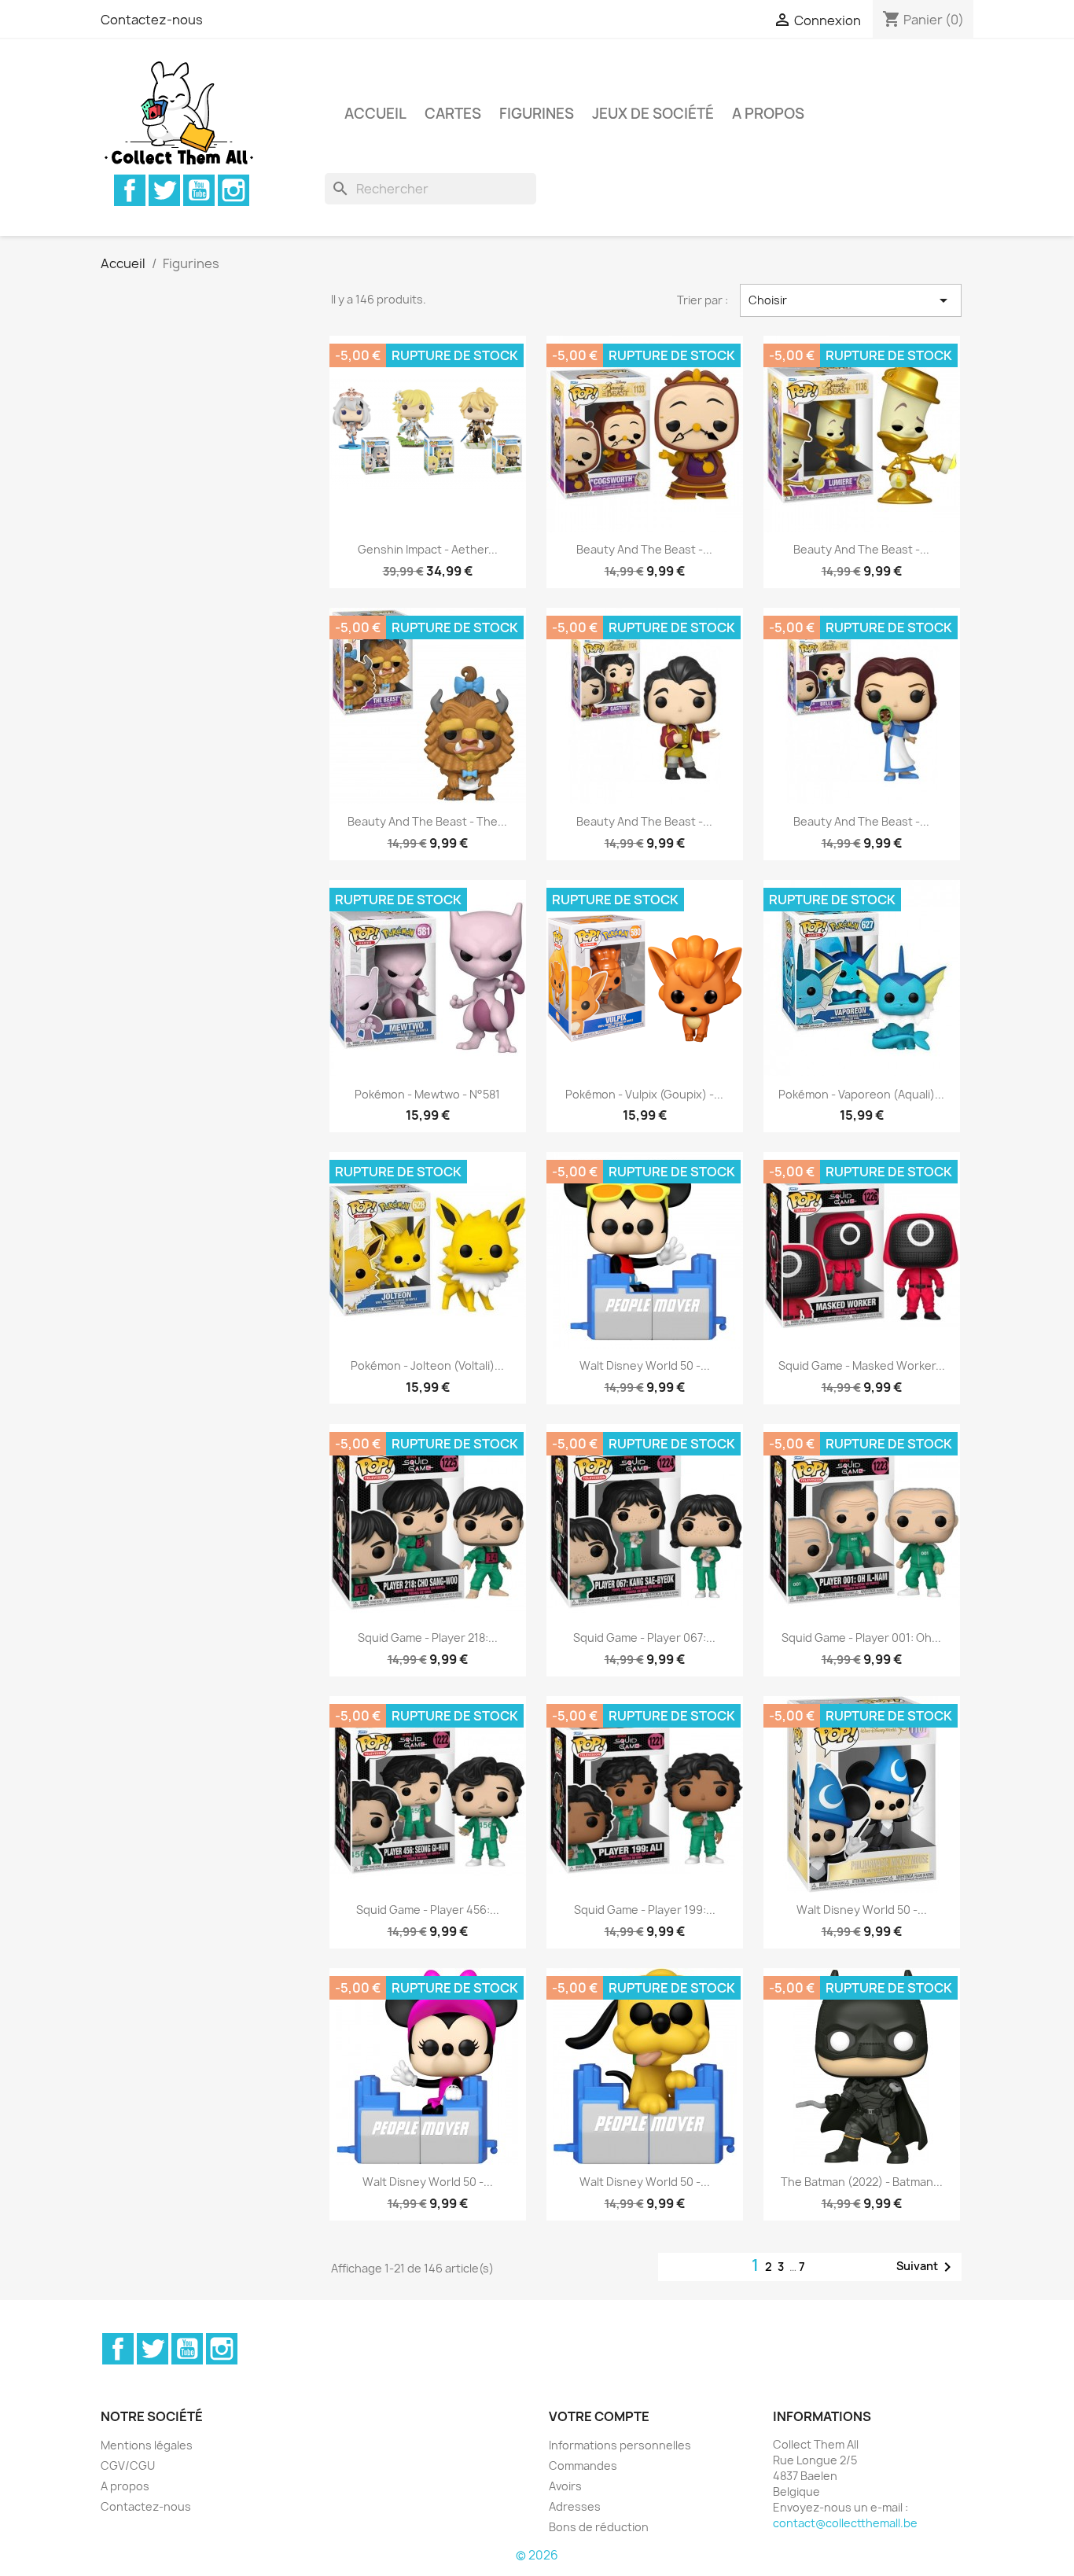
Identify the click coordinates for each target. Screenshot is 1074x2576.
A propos (768, 114)
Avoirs (565, 2486)
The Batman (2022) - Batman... (862, 2182)
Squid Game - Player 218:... (428, 1638)
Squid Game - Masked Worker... (862, 1365)
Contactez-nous (152, 20)
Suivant (927, 2267)
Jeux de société (653, 114)
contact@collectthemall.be (845, 2523)
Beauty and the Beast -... (644, 549)
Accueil (375, 114)
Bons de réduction (599, 2527)
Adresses (575, 2506)
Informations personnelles (620, 2445)
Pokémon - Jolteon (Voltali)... (427, 1365)
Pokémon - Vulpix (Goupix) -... (644, 1094)
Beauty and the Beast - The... (427, 821)
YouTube (199, 190)
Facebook (130, 190)
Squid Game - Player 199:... (645, 1910)
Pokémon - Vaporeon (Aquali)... (861, 1094)
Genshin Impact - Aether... (428, 549)
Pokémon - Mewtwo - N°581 (427, 1094)
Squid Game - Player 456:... (428, 1910)
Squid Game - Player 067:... (644, 1638)
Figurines (537, 114)
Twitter (164, 190)
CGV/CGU (128, 2466)
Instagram (234, 190)
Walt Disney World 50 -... (645, 1365)
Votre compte (599, 2416)
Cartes (453, 114)
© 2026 (537, 2555)
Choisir (851, 300)
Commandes (583, 2466)
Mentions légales (147, 2445)
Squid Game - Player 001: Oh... (861, 1638)
